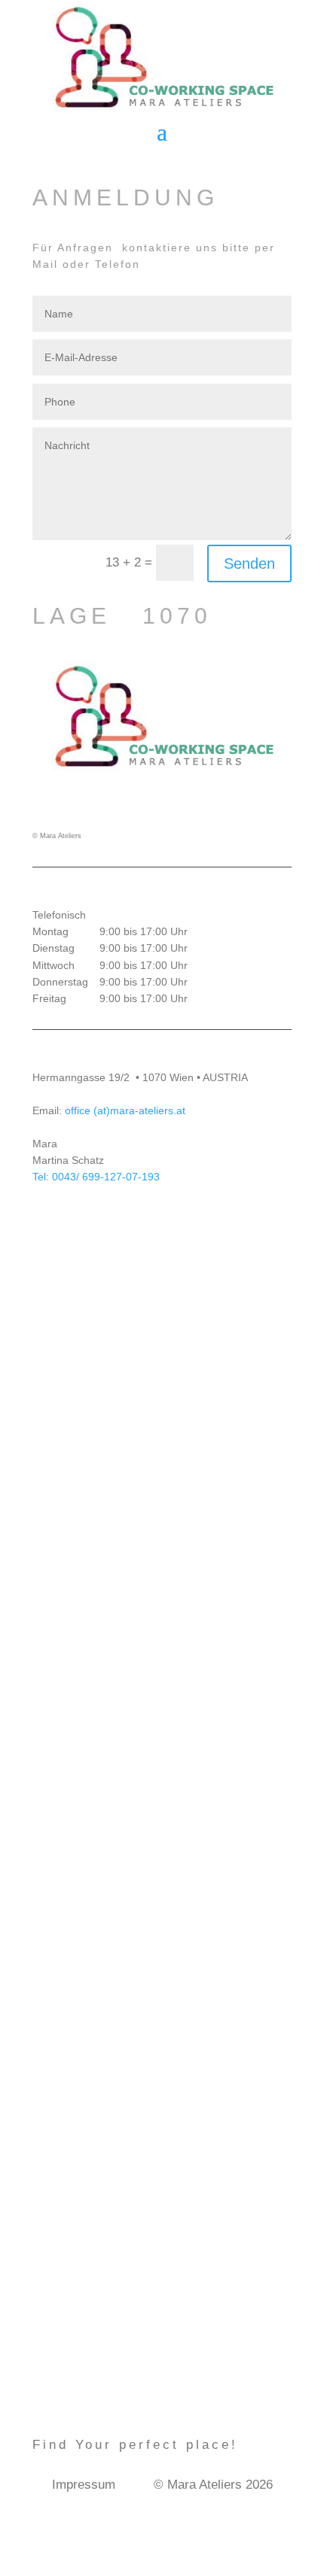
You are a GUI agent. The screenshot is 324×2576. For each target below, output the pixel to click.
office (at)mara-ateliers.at (124, 1110)
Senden (249, 563)
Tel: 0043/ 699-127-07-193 (96, 1177)
